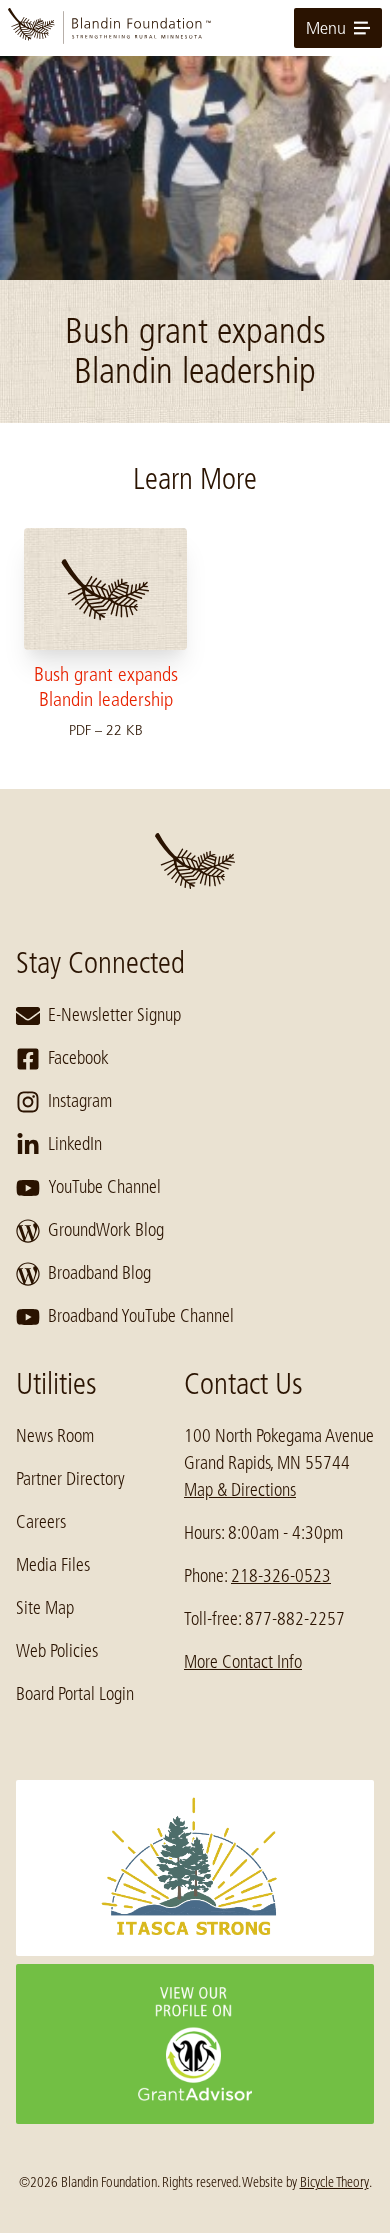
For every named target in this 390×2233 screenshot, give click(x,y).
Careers (41, 1522)
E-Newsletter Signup (114, 1015)
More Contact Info (243, 1662)
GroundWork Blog (106, 1230)
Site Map (45, 1608)
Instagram (80, 1101)
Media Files (53, 1565)
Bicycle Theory (334, 2182)
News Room (55, 1436)
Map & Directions (240, 1490)
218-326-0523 (281, 1576)
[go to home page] (195, 28)
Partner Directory (70, 1479)
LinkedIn (75, 1144)
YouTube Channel (104, 1187)
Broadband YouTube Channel (141, 1316)
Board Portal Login (75, 1694)
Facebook (78, 1058)
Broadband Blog (99, 1273)
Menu (326, 28)
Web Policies (57, 1651)
